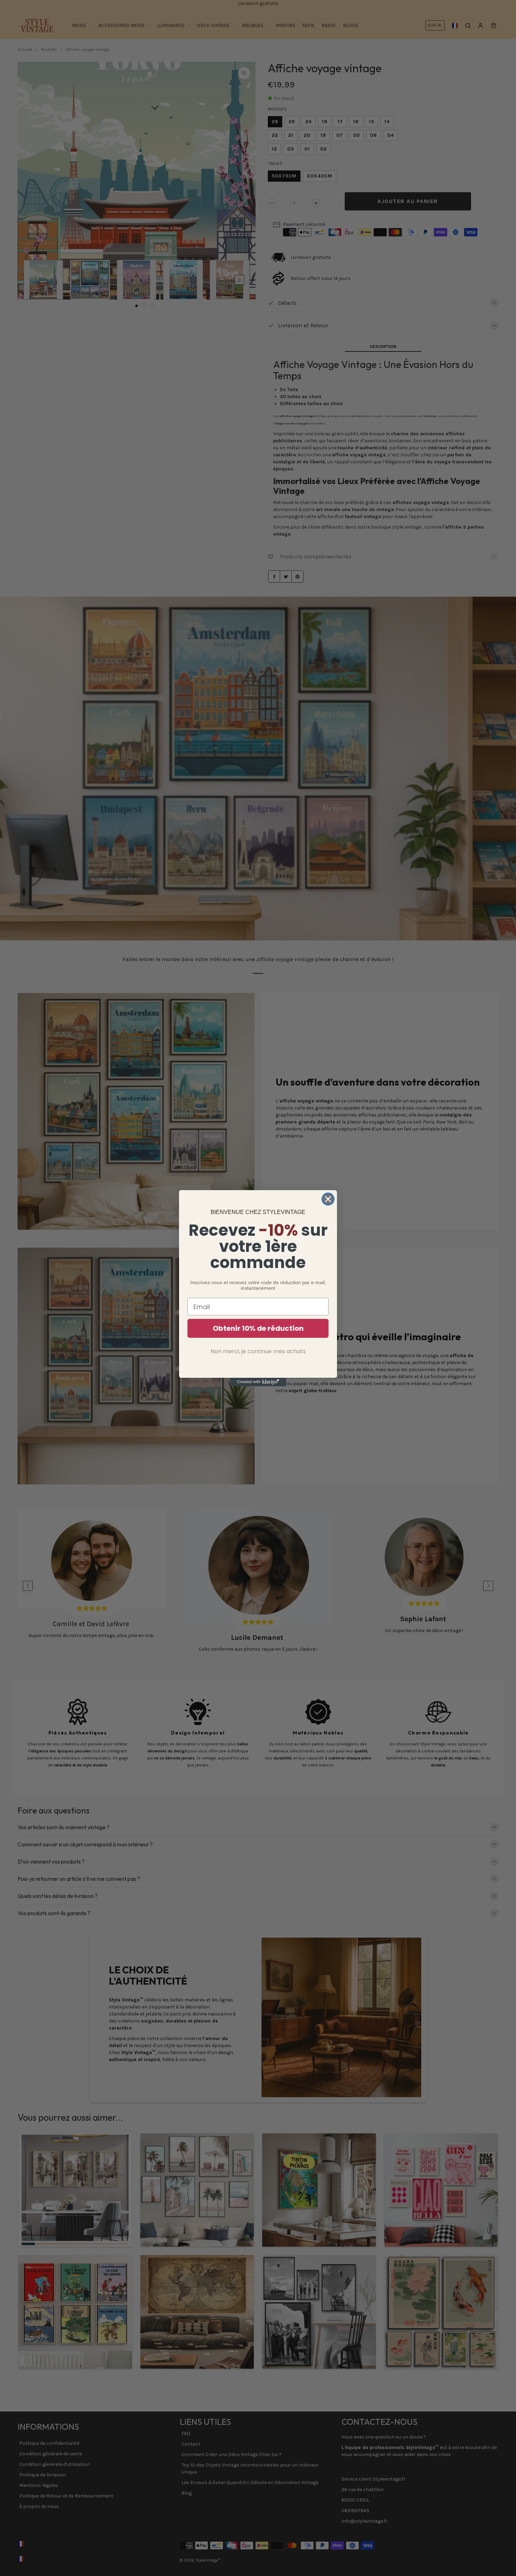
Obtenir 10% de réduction (258, 1328)
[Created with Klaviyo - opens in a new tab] (258, 1382)
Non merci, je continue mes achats (258, 1351)
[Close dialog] (328, 1199)
